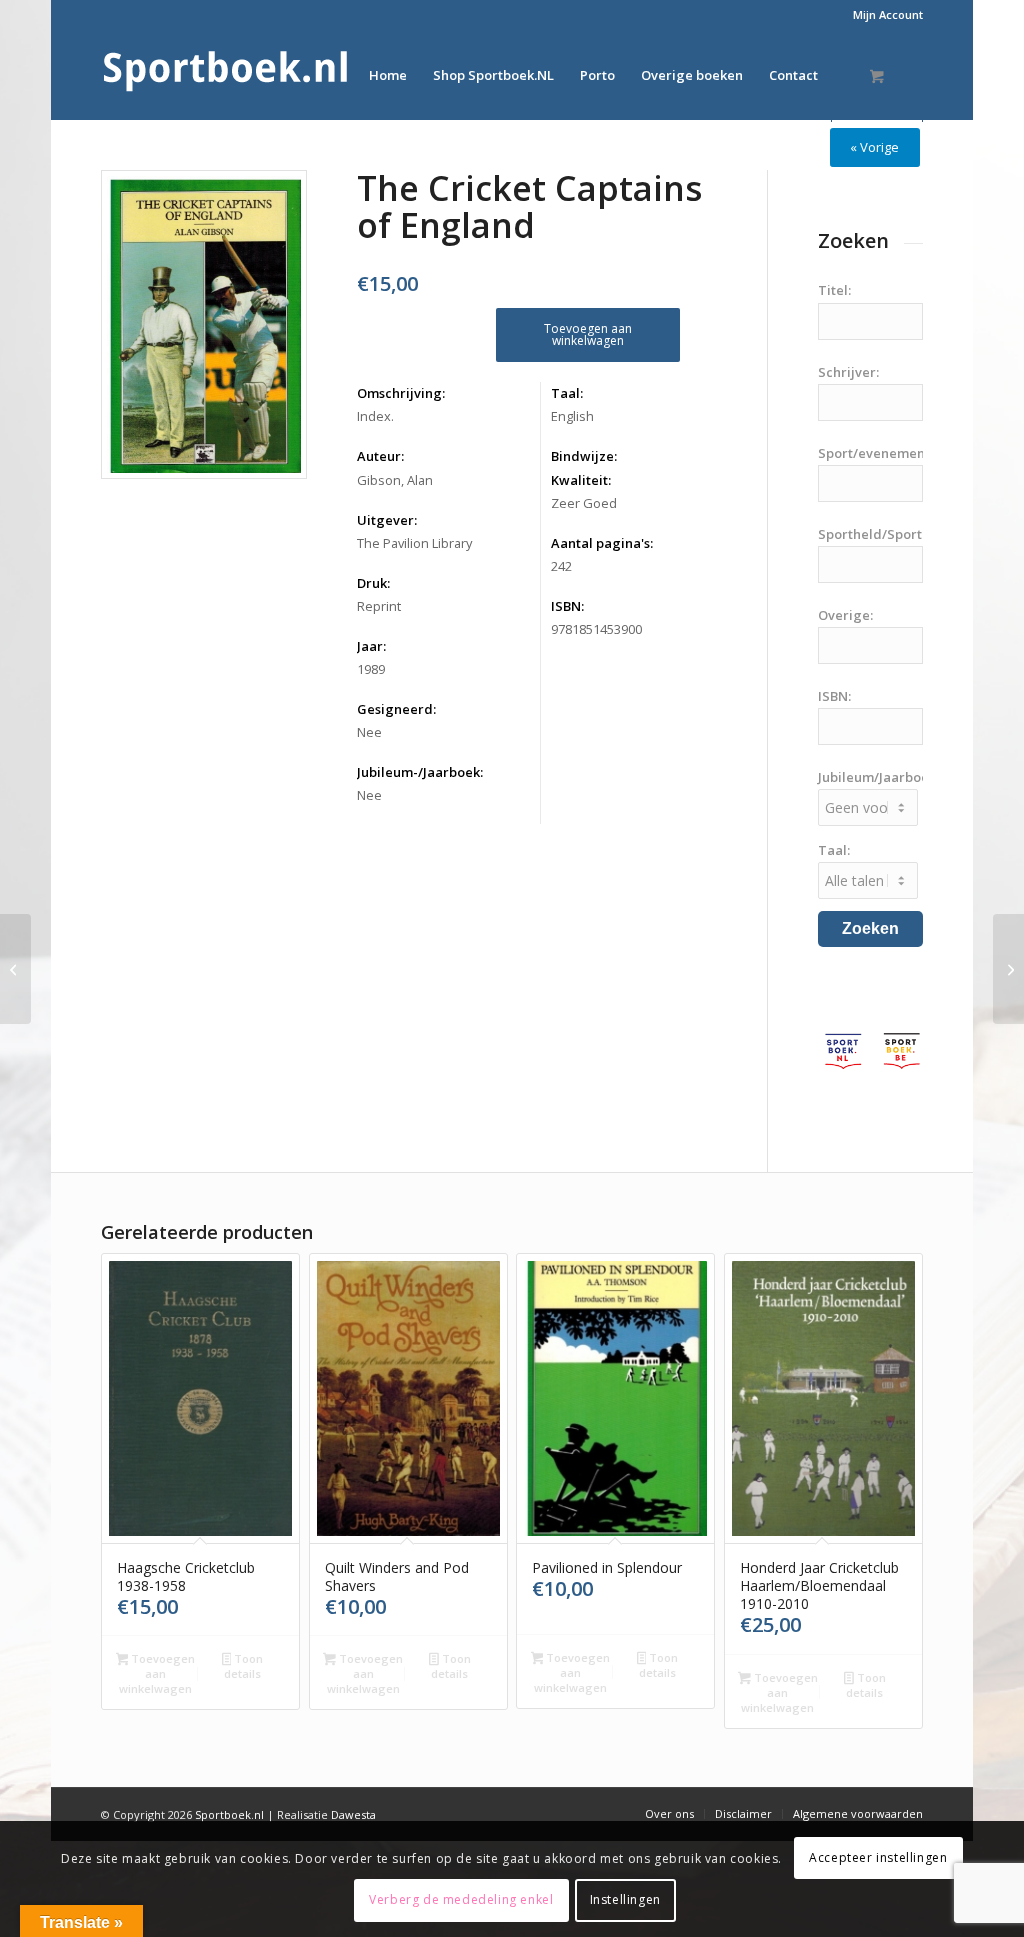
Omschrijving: (401, 393)
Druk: (373, 583)
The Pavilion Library (414, 543)
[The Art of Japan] (15, 969)
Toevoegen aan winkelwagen (588, 334)
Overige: (845, 615)
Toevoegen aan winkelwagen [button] (157, 1673)
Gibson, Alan (395, 480)
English (572, 416)
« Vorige (874, 147)
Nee (369, 732)
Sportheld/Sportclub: (885, 534)
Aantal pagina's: (602, 543)
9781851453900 (596, 629)
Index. (375, 416)
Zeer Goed (584, 503)
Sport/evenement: (875, 453)
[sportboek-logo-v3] (226, 75)
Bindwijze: (584, 456)
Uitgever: (387, 520)
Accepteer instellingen (878, 1857)
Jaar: (371, 646)
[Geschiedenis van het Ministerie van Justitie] (1008, 969)
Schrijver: (848, 372)
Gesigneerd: (396, 709)
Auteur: (380, 456)
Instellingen (625, 1899)
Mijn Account (888, 14)
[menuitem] (883, 15)
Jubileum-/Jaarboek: (420, 772)
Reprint (379, 606)
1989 (371, 669)
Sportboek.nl (229, 1814)
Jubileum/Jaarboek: (878, 777)
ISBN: (567, 606)
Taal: (567, 393)
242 (561, 566)
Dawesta (353, 1814)
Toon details (243, 1666)
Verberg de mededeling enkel (461, 1899)
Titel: (834, 290)
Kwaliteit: (581, 480)
